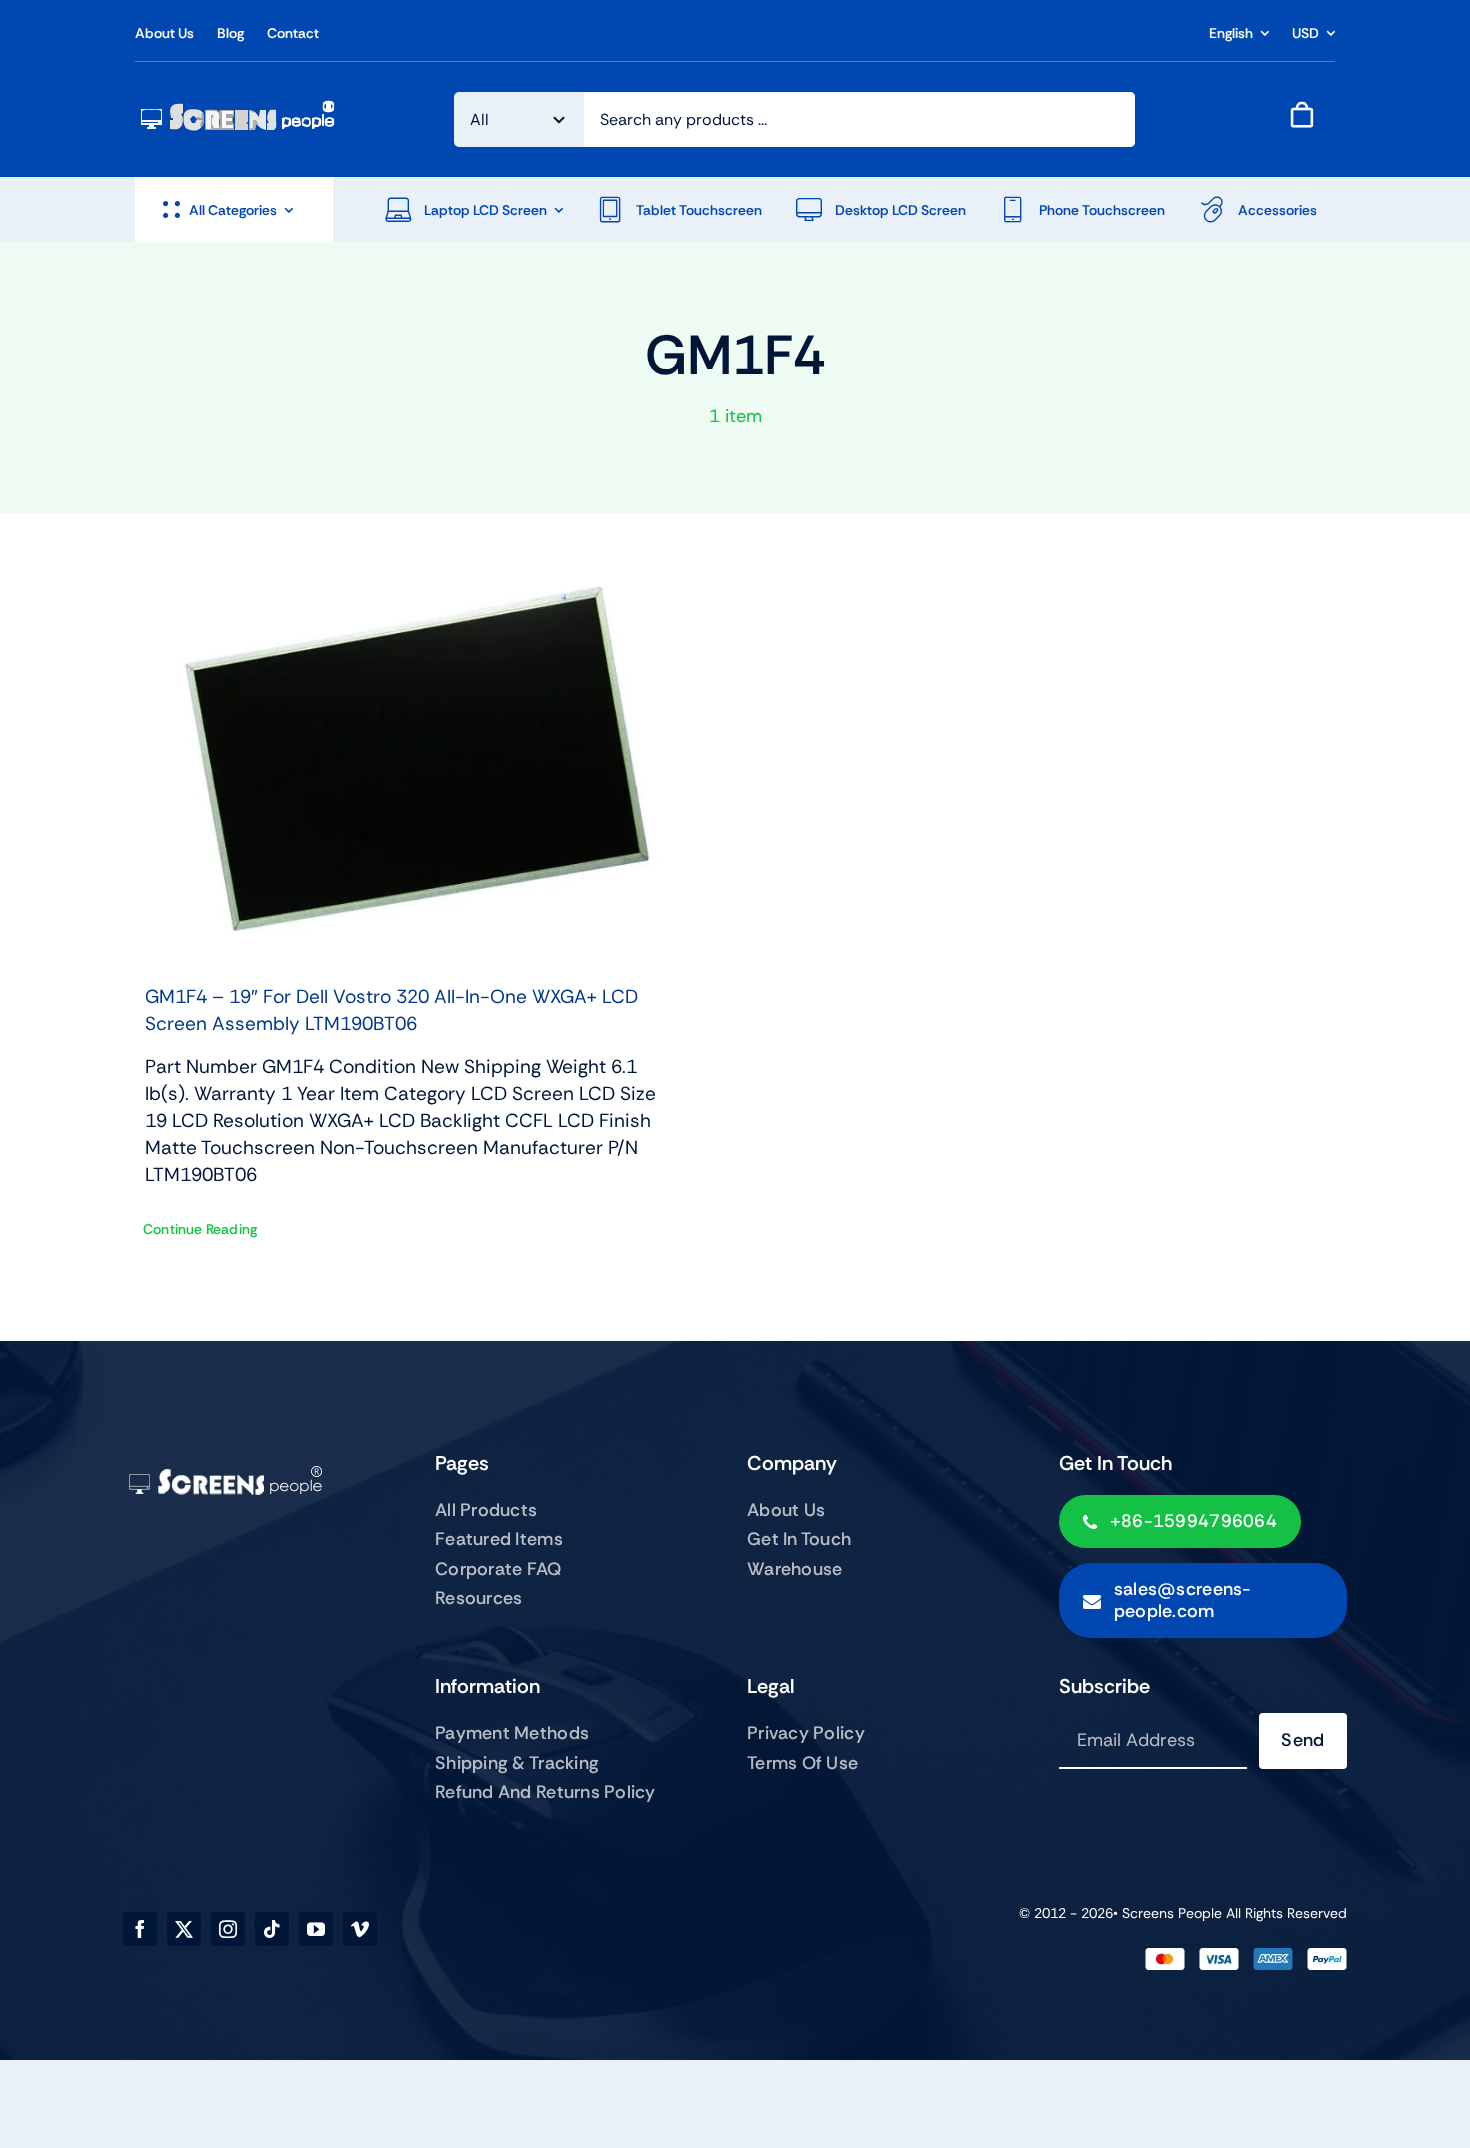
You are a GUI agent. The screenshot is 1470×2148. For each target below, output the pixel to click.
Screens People (1172, 1913)
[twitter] (184, 1929)
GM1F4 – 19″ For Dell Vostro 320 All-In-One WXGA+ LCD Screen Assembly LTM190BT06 (391, 1010)
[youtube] (316, 1929)
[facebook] (140, 1929)
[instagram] (228, 1929)
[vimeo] (360, 1929)
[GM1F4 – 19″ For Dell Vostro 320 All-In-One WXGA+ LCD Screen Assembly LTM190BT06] (420, 758)
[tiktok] (272, 1929)
